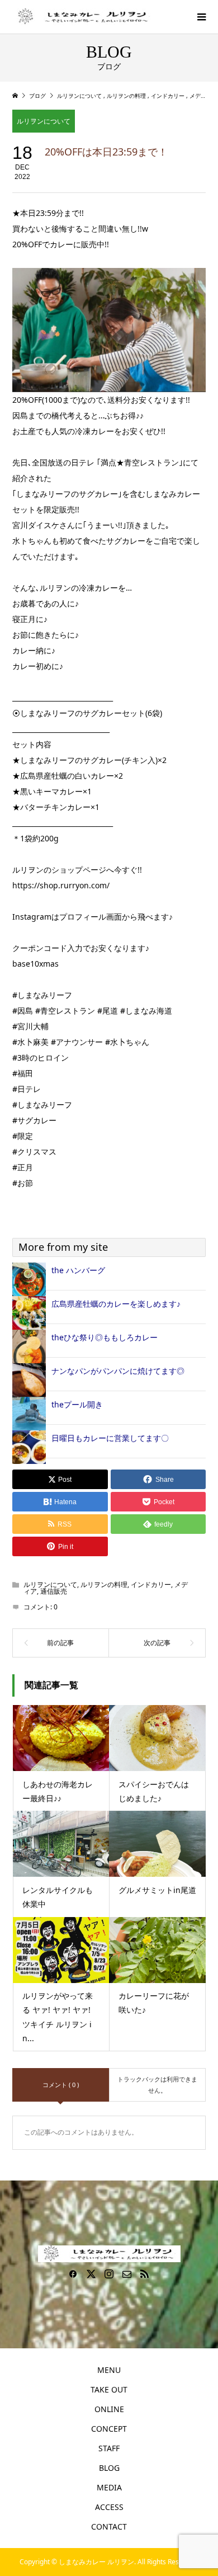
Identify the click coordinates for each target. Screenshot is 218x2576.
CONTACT (109, 2526)
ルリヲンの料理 (104, 1584)
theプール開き (77, 1404)
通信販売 (54, 1591)
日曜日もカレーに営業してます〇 (110, 1438)
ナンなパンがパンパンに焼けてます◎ (118, 1371)
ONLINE (109, 2409)
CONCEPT (109, 2429)
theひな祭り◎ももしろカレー (105, 1337)
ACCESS (109, 2507)
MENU (109, 2370)
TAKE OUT (109, 2389)
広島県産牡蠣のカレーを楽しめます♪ (116, 1304)
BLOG (109, 2468)
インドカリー (151, 1584)
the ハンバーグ (78, 1270)
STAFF (109, 2448)
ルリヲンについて (44, 121)
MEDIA (109, 2487)
